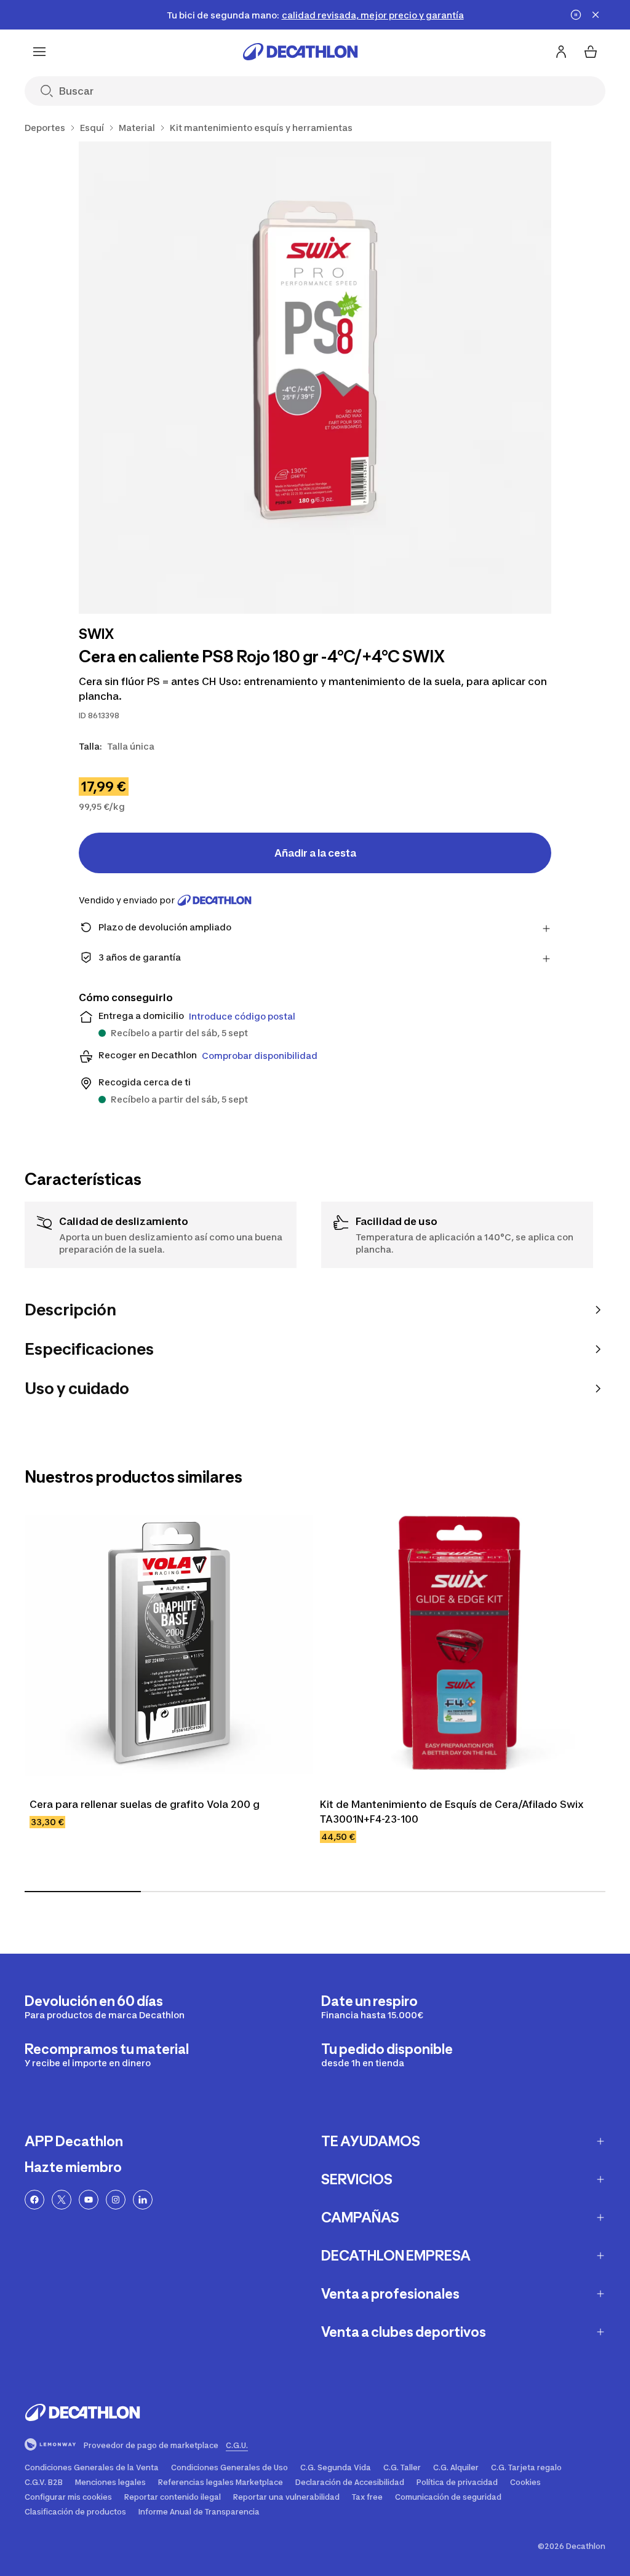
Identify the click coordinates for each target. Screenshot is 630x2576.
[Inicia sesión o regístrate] (561, 52)
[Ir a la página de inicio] (300, 52)
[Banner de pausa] (576, 15)
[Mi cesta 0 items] (591, 52)
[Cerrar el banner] (596, 15)
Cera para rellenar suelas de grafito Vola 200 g (145, 1804)
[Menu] (39, 52)
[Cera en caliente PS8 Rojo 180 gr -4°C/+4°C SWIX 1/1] (315, 378)
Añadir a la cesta (315, 853)
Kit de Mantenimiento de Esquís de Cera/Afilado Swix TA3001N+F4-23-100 (452, 1812)
